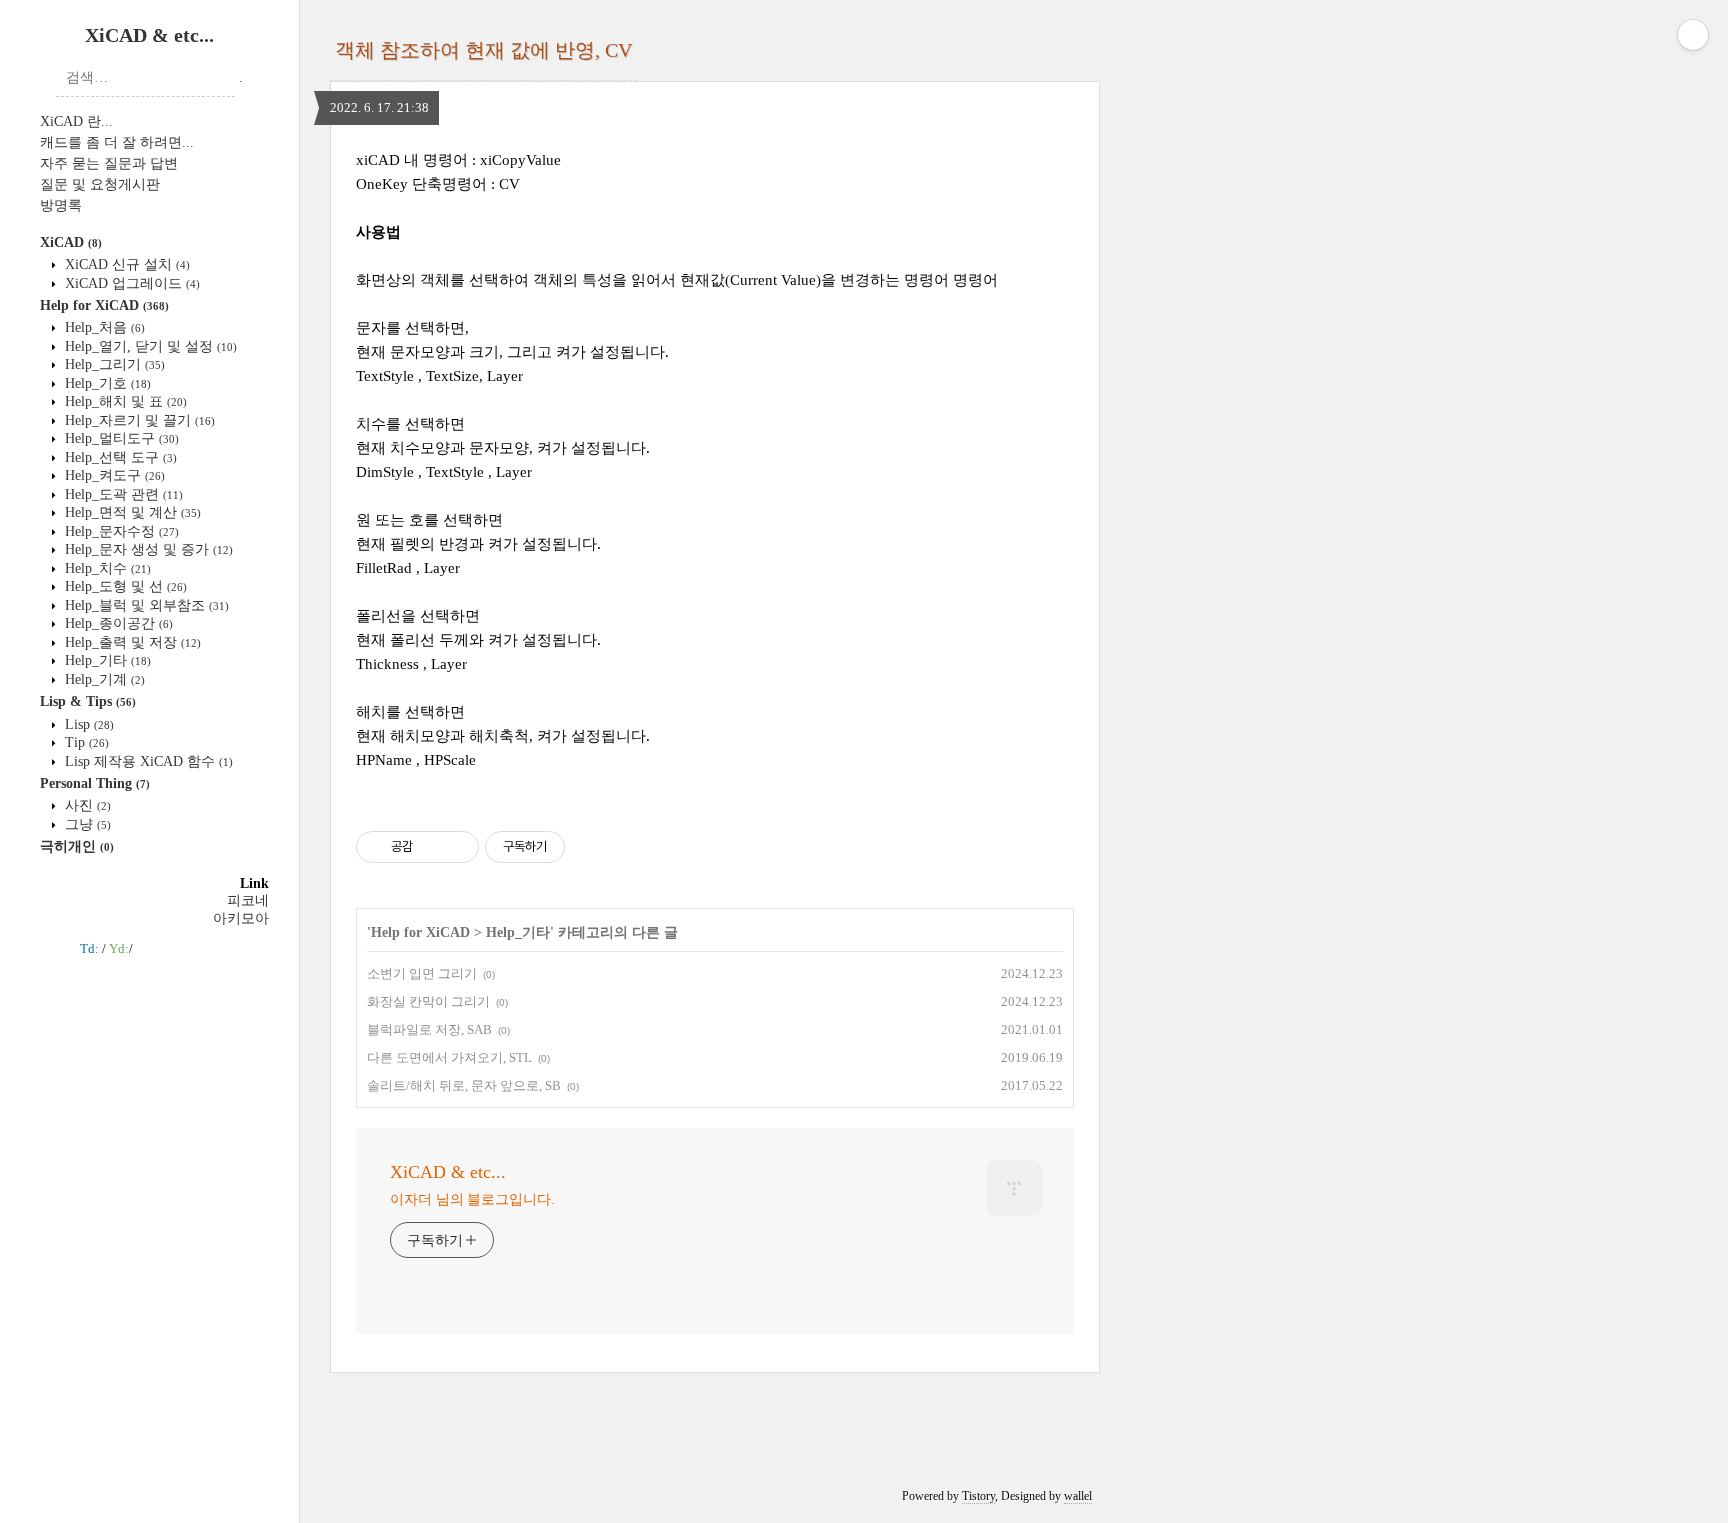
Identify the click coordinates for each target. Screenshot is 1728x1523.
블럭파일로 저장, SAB (429, 1029)
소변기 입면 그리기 (422, 973)
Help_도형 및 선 (124, 586)
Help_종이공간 (117, 623)
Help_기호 (106, 383)
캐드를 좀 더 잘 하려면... (117, 142)
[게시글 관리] (456, 847)
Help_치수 (106, 568)
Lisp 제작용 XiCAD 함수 (147, 761)
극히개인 (77, 846)
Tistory (978, 1496)
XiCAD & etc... (149, 35)
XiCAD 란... (76, 121)
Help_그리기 (113, 364)
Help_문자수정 (120, 531)
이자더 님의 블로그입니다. (472, 1199)
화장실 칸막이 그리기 (428, 1001)
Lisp (87, 724)
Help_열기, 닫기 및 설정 (149, 346)
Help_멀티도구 (120, 438)
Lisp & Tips (88, 701)
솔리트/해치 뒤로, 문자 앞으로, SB (464, 1085)
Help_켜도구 (113, 475)
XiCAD (71, 242)
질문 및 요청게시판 (100, 184)
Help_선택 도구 (119, 457)
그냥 (86, 824)
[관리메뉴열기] (1693, 35)
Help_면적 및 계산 (131, 512)
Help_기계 (103, 679)
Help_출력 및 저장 (131, 642)
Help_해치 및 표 (124, 401)
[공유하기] (431, 847)
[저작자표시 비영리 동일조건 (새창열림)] (592, 847)
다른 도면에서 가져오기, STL (449, 1057)
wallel (1078, 1496)
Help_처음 (103, 327)
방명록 (61, 205)
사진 (86, 805)
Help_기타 (106, 660)
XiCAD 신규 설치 (125, 264)
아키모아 (241, 918)
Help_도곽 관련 (122, 494)
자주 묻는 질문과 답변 (109, 163)
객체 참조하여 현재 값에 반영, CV (483, 50)
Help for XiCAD (104, 305)
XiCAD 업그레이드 (130, 283)
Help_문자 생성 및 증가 (147, 549)
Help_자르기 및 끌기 (138, 420)
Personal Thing (95, 783)
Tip (85, 742)
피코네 (248, 900)
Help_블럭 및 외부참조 (145, 605)
